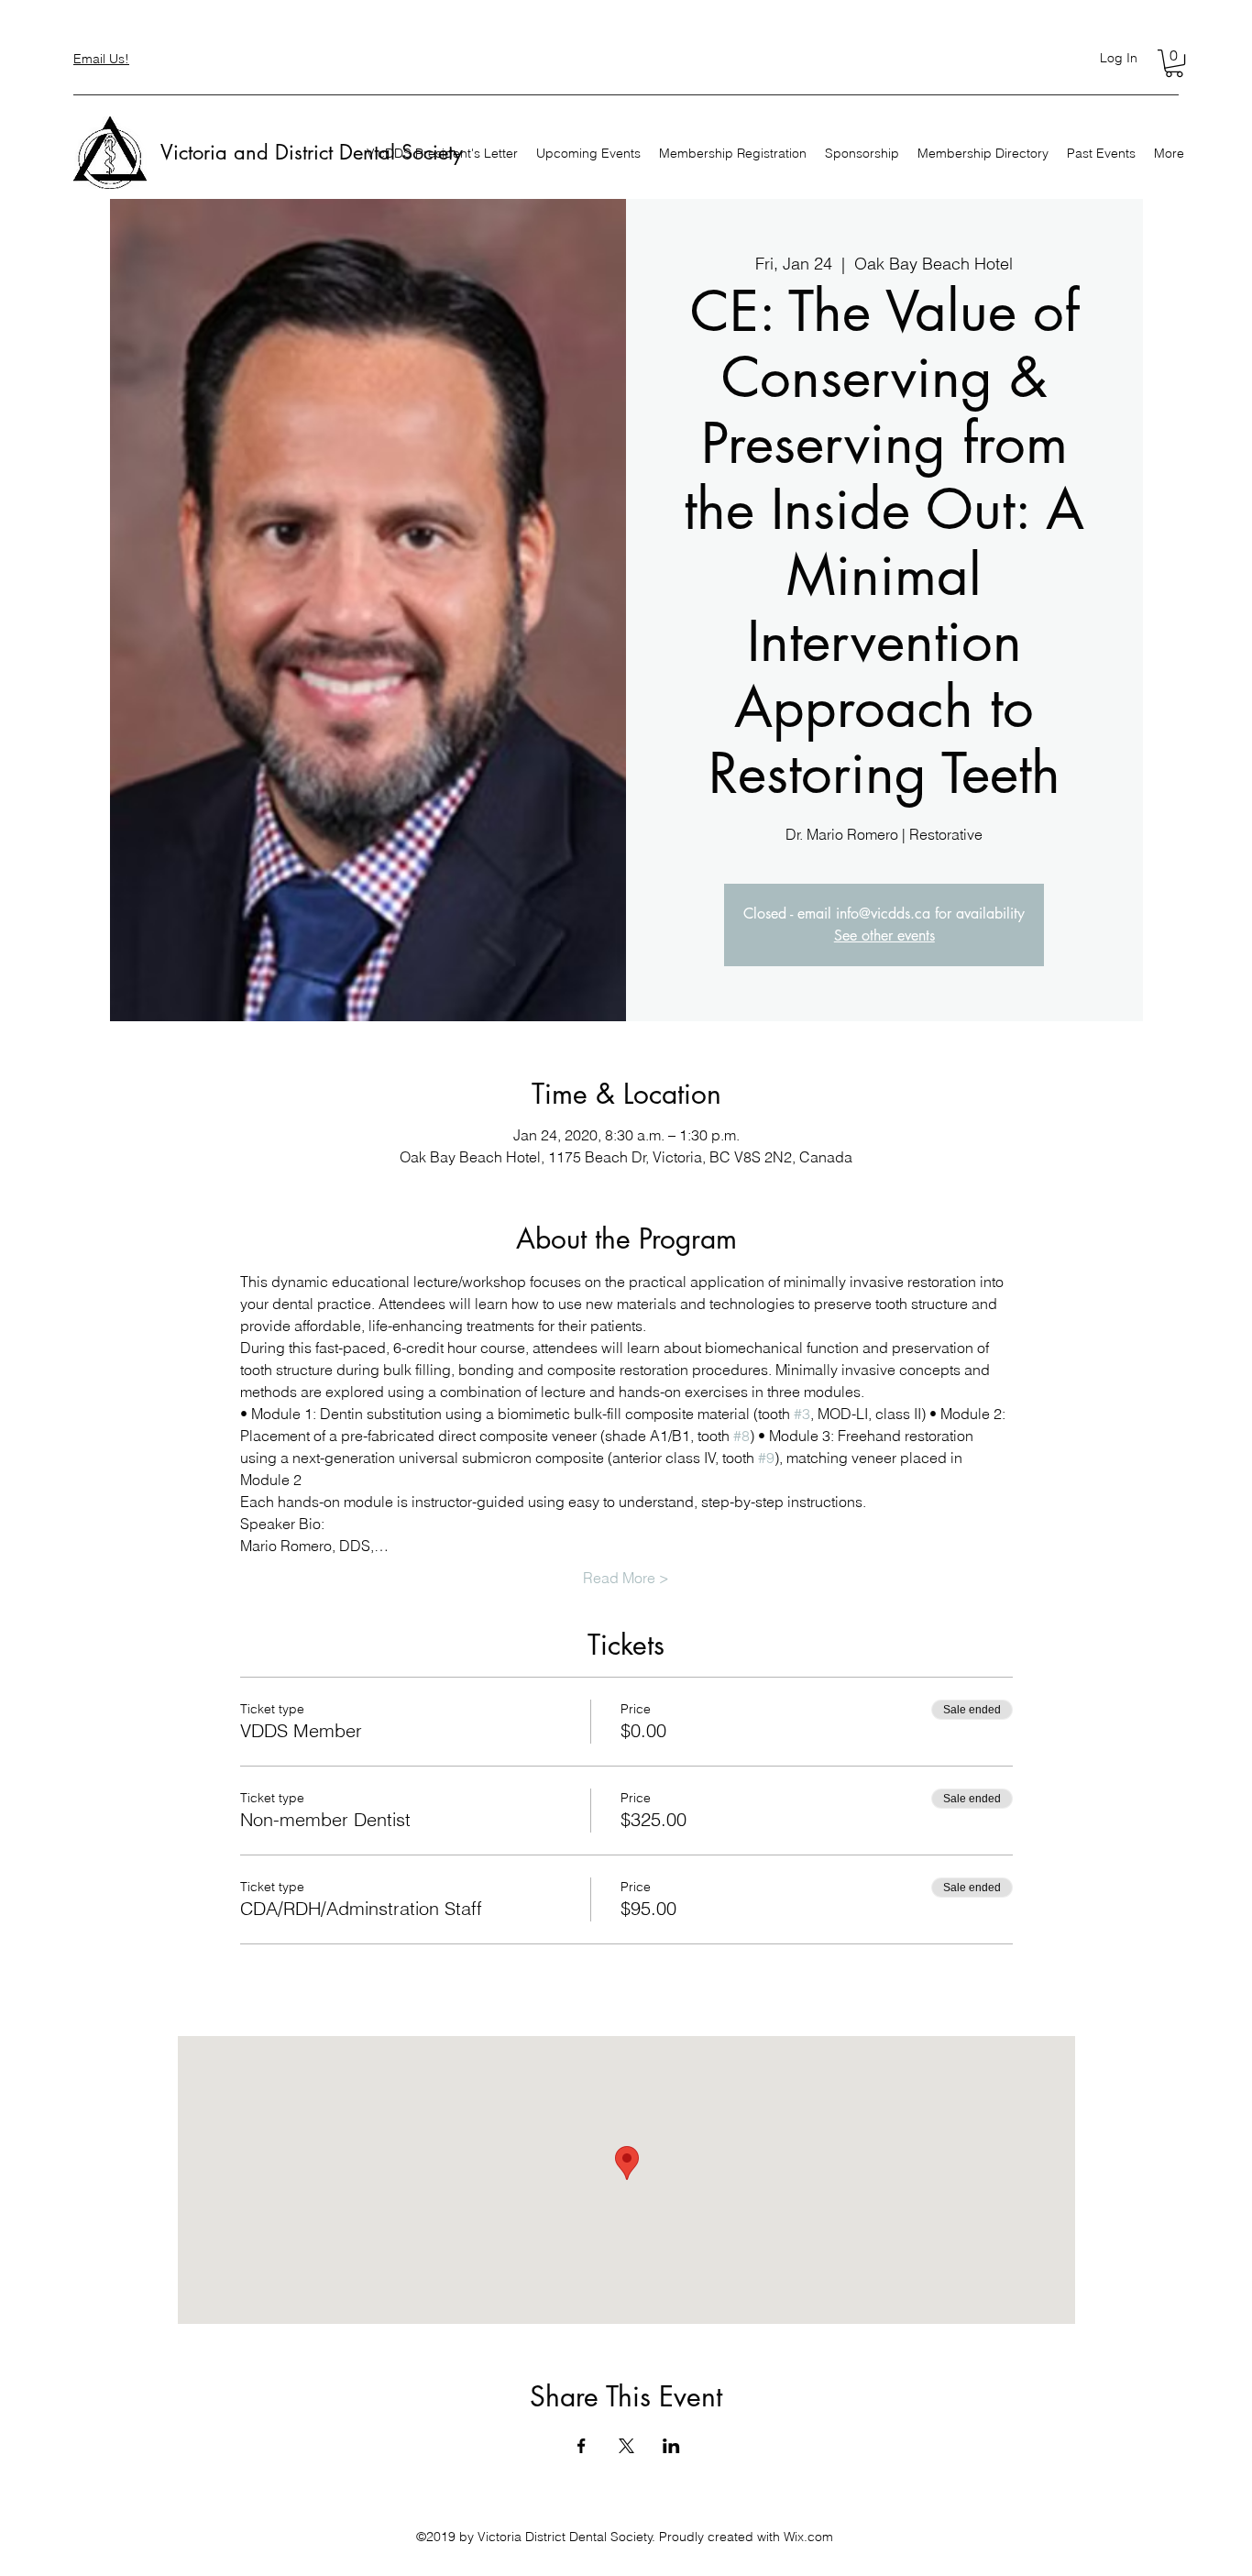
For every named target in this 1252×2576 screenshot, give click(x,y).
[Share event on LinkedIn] (671, 2446)
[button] (1174, 63)
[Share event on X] (626, 2446)
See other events (884, 936)
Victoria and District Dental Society (312, 152)
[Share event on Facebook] (582, 2446)
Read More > (626, 1578)
